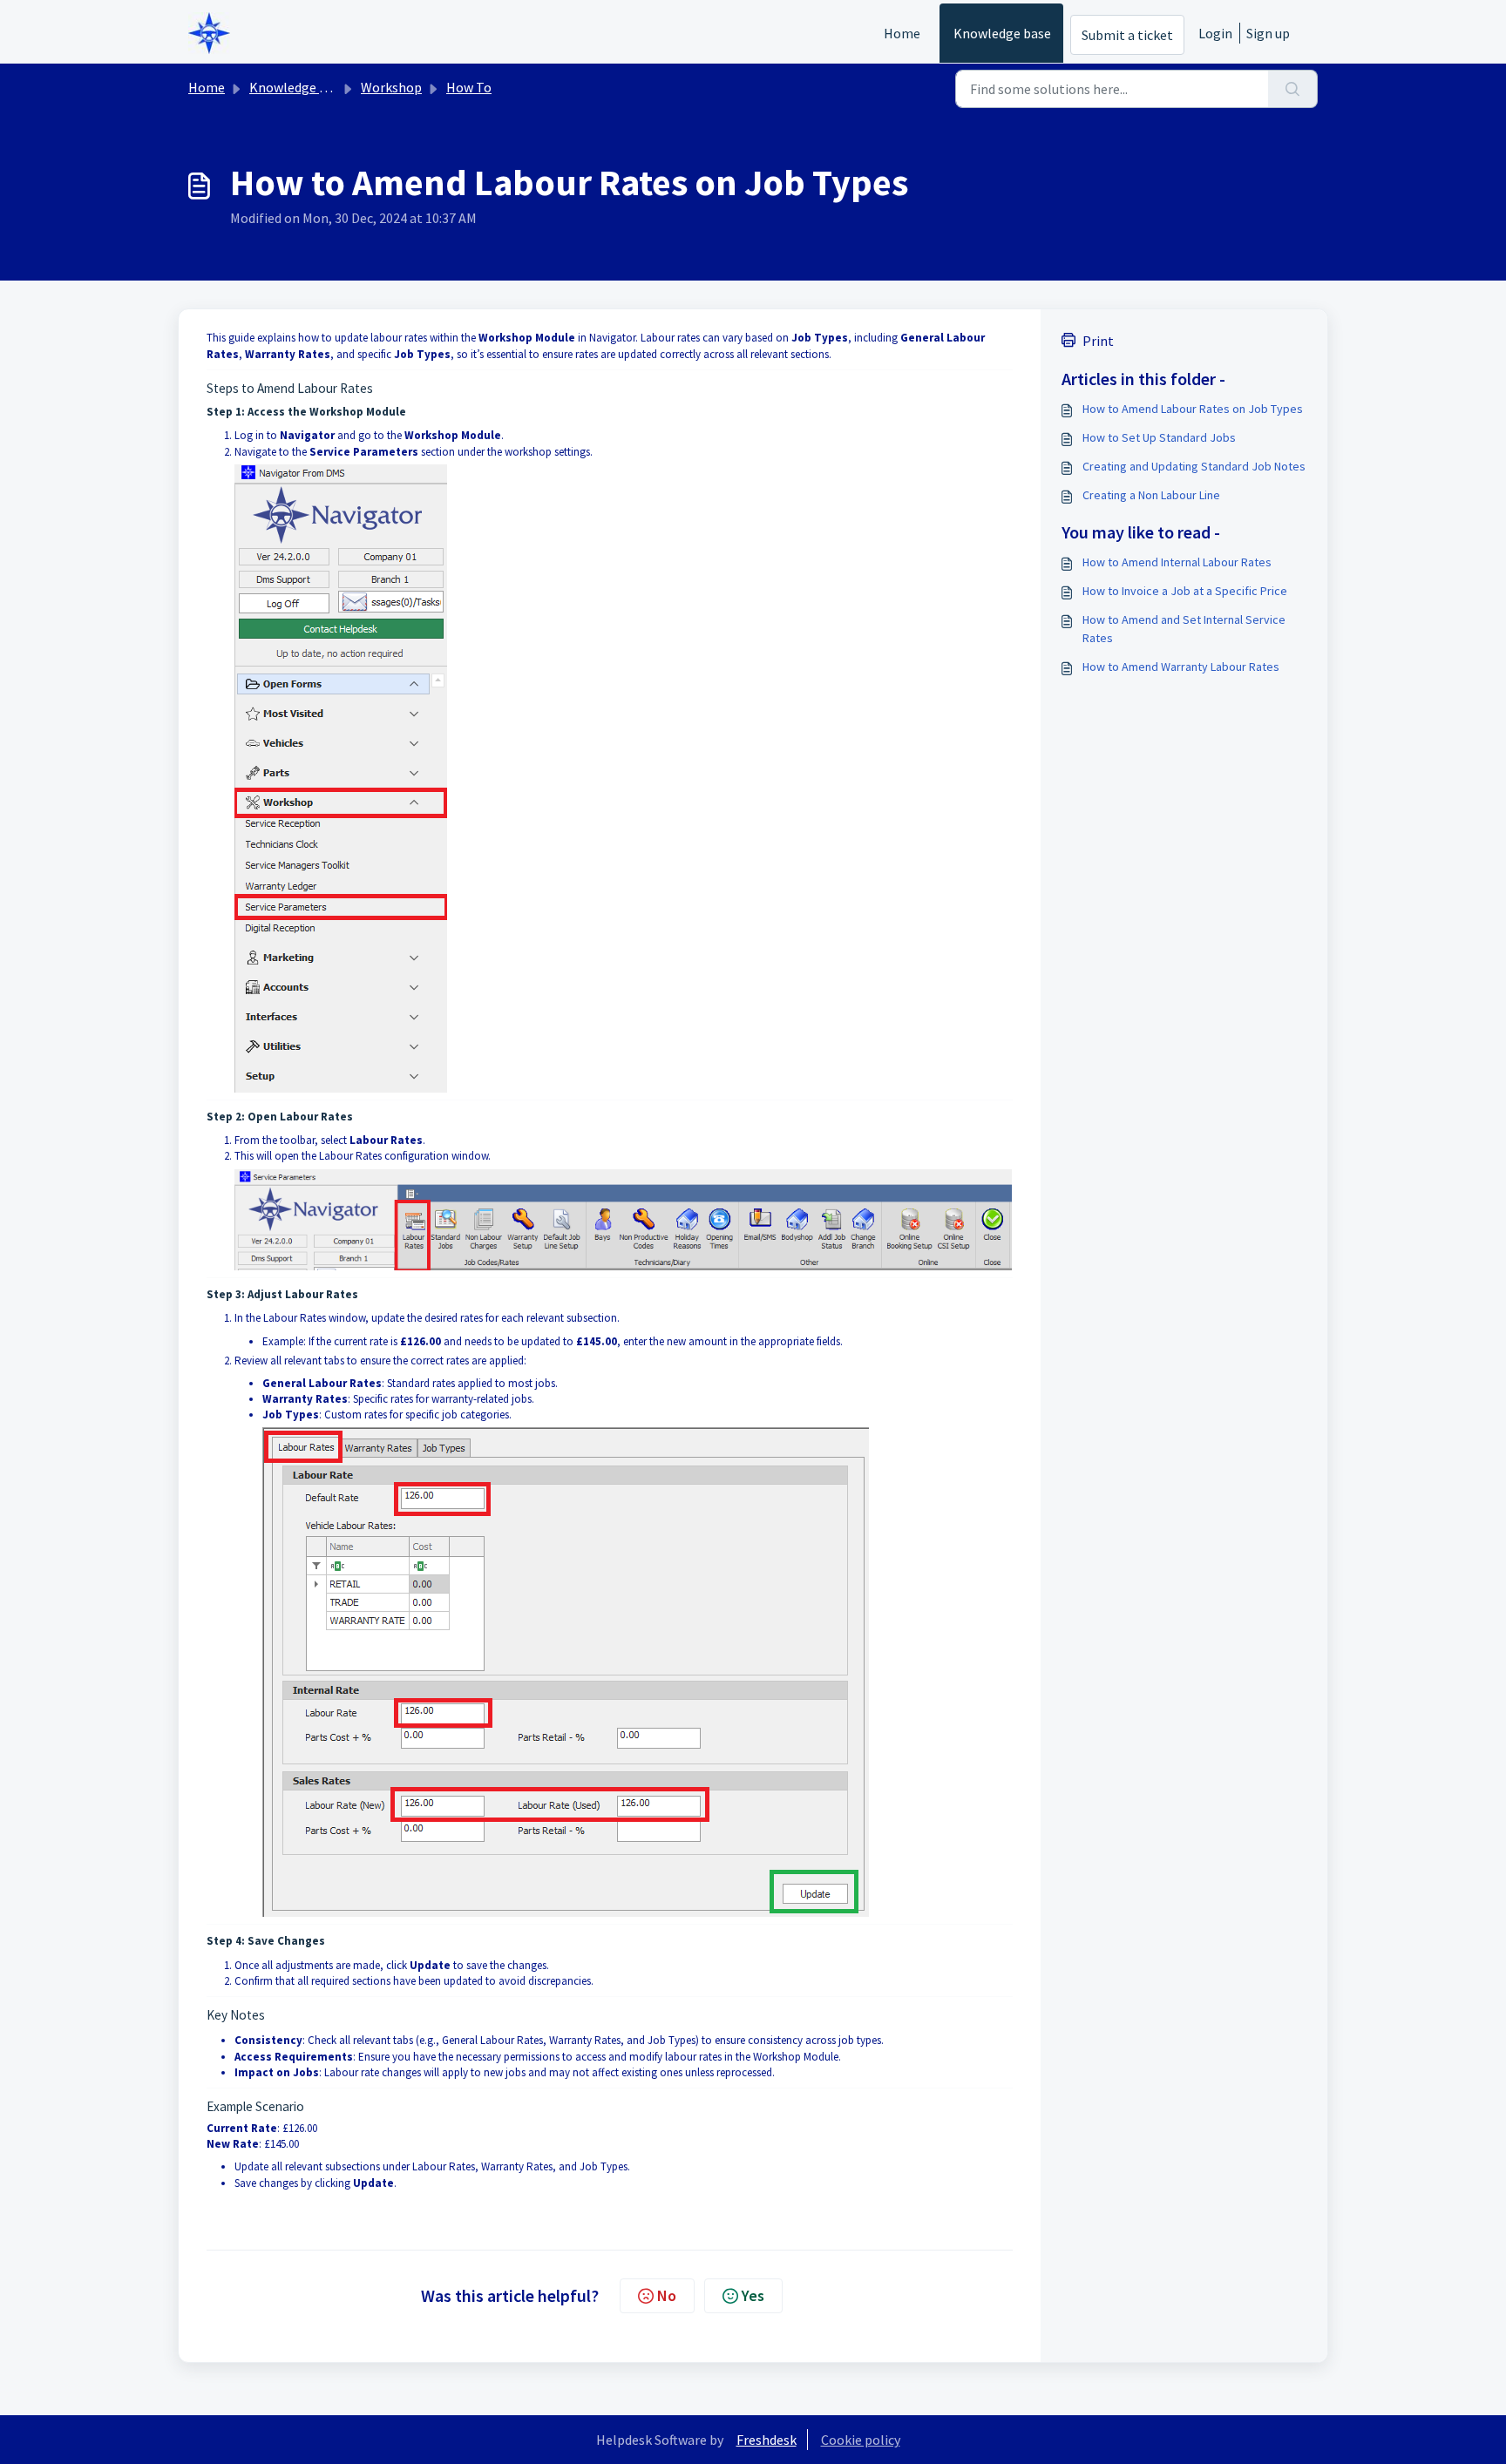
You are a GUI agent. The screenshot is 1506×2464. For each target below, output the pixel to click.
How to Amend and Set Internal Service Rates (1184, 629)
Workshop (391, 87)
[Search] (1293, 89)
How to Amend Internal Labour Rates (1177, 562)
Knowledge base (1002, 33)
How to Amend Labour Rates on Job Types (1193, 409)
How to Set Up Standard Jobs (1159, 437)
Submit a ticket (1127, 35)
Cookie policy (861, 2440)
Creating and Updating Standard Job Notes (1194, 466)
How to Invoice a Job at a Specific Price (1185, 591)
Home (902, 33)
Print (1098, 341)
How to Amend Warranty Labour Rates (1181, 667)
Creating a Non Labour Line (1151, 495)
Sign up (1268, 33)
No (667, 2295)
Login (1215, 33)
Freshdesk (767, 2440)
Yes (753, 2295)
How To (469, 87)
